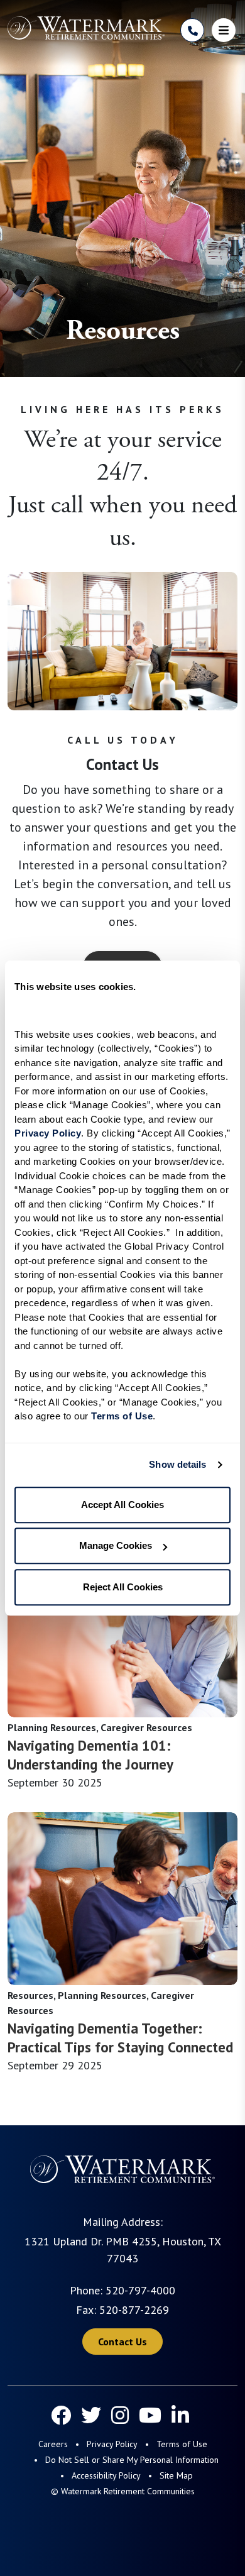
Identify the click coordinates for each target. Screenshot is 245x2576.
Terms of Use (182, 2444)
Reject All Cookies (123, 1587)
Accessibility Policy (106, 2475)
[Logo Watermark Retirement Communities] (86, 28)
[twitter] (91, 2415)
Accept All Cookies (122, 1505)
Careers (53, 2444)
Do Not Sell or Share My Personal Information (132, 2460)
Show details (177, 1464)
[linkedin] (180, 2415)
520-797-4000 (140, 2290)
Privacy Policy (112, 2444)
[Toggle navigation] (224, 30)
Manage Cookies (116, 1545)
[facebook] (61, 2415)
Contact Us (122, 2342)
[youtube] (150, 2415)
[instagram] (120, 2415)
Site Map (176, 2475)
